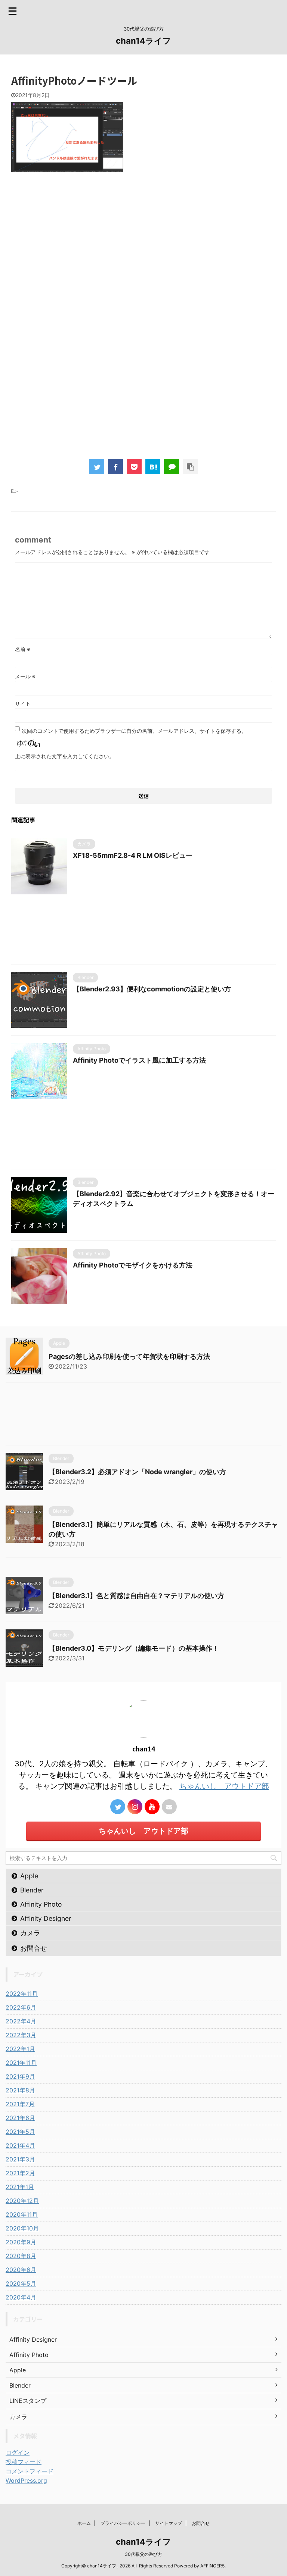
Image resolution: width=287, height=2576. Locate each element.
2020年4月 (21, 2297)
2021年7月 (20, 2104)
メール (25, 676)
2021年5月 (20, 2132)
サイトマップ (169, 2523)
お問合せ (34, 1948)
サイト (23, 704)
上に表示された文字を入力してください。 (65, 756)
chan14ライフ (143, 41)
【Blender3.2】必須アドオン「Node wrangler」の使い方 (137, 1472)
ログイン (18, 2452)
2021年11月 (21, 2063)
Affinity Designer (46, 1918)
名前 (23, 649)
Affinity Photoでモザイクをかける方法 (133, 1265)
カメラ (30, 1933)
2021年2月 (20, 2173)
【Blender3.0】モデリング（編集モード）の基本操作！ (134, 1648)
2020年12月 (22, 2201)
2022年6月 (21, 2007)
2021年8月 (20, 2090)
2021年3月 (20, 2159)
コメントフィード (30, 2471)
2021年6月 (20, 2118)
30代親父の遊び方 (143, 2554)
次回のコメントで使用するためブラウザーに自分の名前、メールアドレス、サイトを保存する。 (134, 731)
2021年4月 (20, 2145)
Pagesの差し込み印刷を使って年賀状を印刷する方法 (129, 1356)
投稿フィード (24, 2462)
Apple (29, 1876)
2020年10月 (22, 2228)
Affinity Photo (41, 1904)
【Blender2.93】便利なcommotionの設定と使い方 (152, 989)
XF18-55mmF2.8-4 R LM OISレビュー (133, 855)
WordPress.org (26, 2480)
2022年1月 (20, 2049)
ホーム (84, 2523)
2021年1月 (20, 2187)
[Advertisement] (143, 269)
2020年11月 (22, 2214)
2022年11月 (22, 1994)
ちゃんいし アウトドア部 (224, 1786)
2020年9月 (21, 2242)
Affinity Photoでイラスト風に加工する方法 (139, 1060)
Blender (32, 1890)
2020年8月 (21, 2256)
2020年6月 (21, 2270)
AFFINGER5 (212, 2566)
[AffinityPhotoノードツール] (153, 467)
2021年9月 (20, 2076)
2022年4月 (21, 2021)
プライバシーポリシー (123, 2523)
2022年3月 (21, 2035)
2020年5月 (21, 2283)
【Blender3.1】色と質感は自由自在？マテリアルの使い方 (136, 1596)
